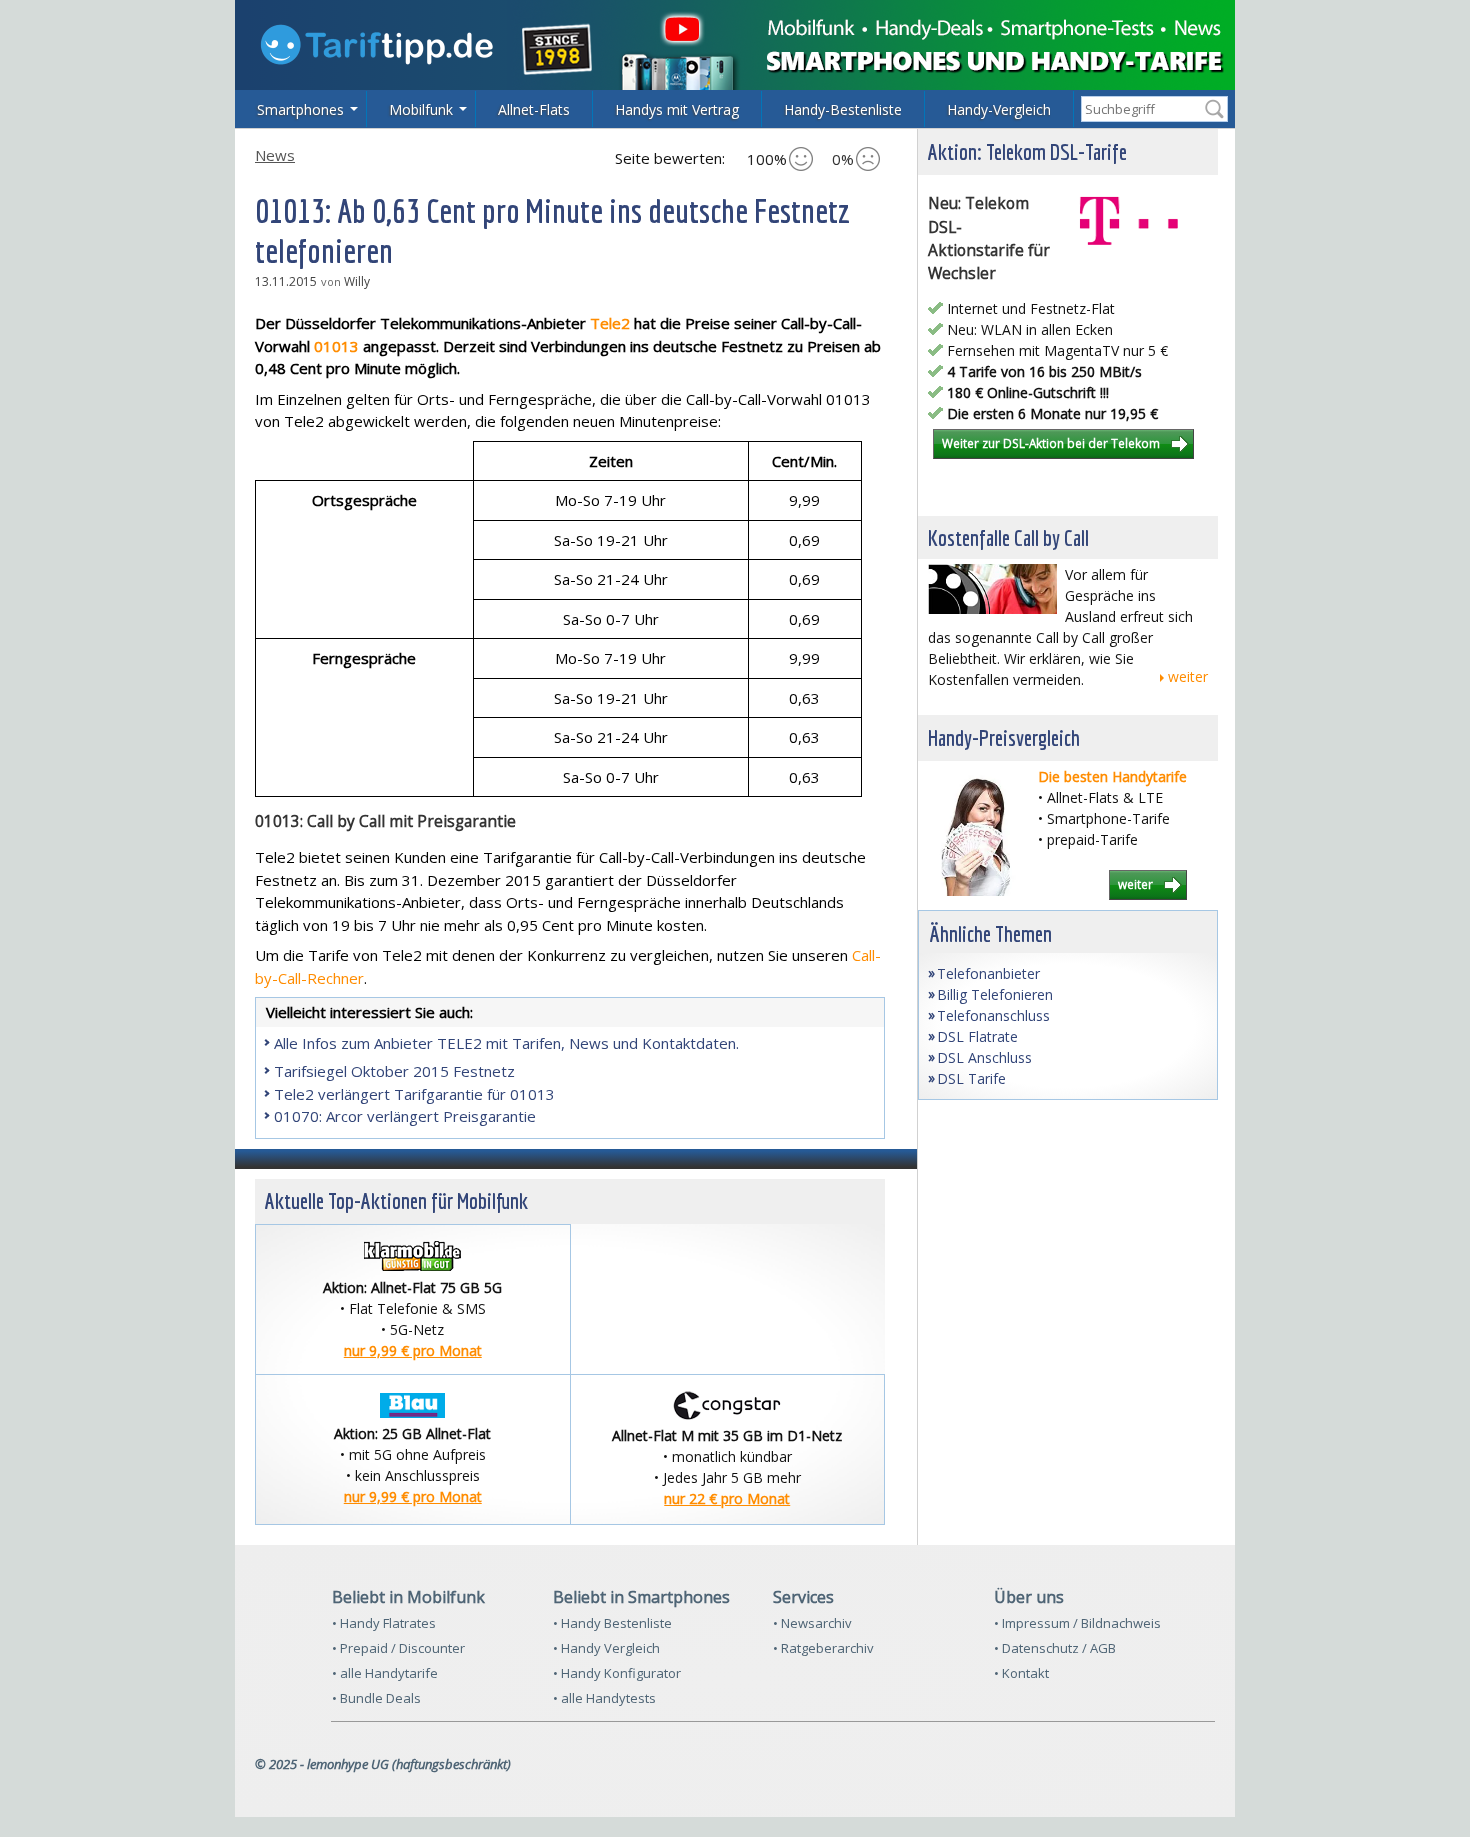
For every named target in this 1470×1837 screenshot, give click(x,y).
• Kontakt (1021, 1673)
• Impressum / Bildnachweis (1077, 1623)
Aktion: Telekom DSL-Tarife (1027, 151)
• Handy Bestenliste (612, 1623)
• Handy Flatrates (384, 1623)
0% (843, 159)
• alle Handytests (604, 1698)
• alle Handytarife (385, 1673)
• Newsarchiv (812, 1623)
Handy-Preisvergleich (1004, 737)
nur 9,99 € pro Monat (413, 1350)
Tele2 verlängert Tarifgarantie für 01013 (414, 1094)
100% (767, 159)
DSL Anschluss (984, 1057)
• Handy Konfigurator (617, 1673)
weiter (1188, 676)
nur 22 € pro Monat (727, 1498)
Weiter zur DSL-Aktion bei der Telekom (1051, 443)
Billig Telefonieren (995, 994)
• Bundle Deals (376, 1698)
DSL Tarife (971, 1078)
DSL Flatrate (977, 1036)
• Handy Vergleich (606, 1648)
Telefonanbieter (988, 973)
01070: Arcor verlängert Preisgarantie (405, 1116)
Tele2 (610, 323)
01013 (336, 346)
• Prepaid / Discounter (398, 1648)
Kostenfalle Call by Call (1008, 537)
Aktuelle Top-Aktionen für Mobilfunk (396, 1200)
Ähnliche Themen (990, 933)
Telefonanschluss (993, 1015)
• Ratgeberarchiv (823, 1648)
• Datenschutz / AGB (1055, 1648)
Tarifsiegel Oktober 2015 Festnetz (394, 1071)
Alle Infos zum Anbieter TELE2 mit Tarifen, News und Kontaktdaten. (506, 1043)
